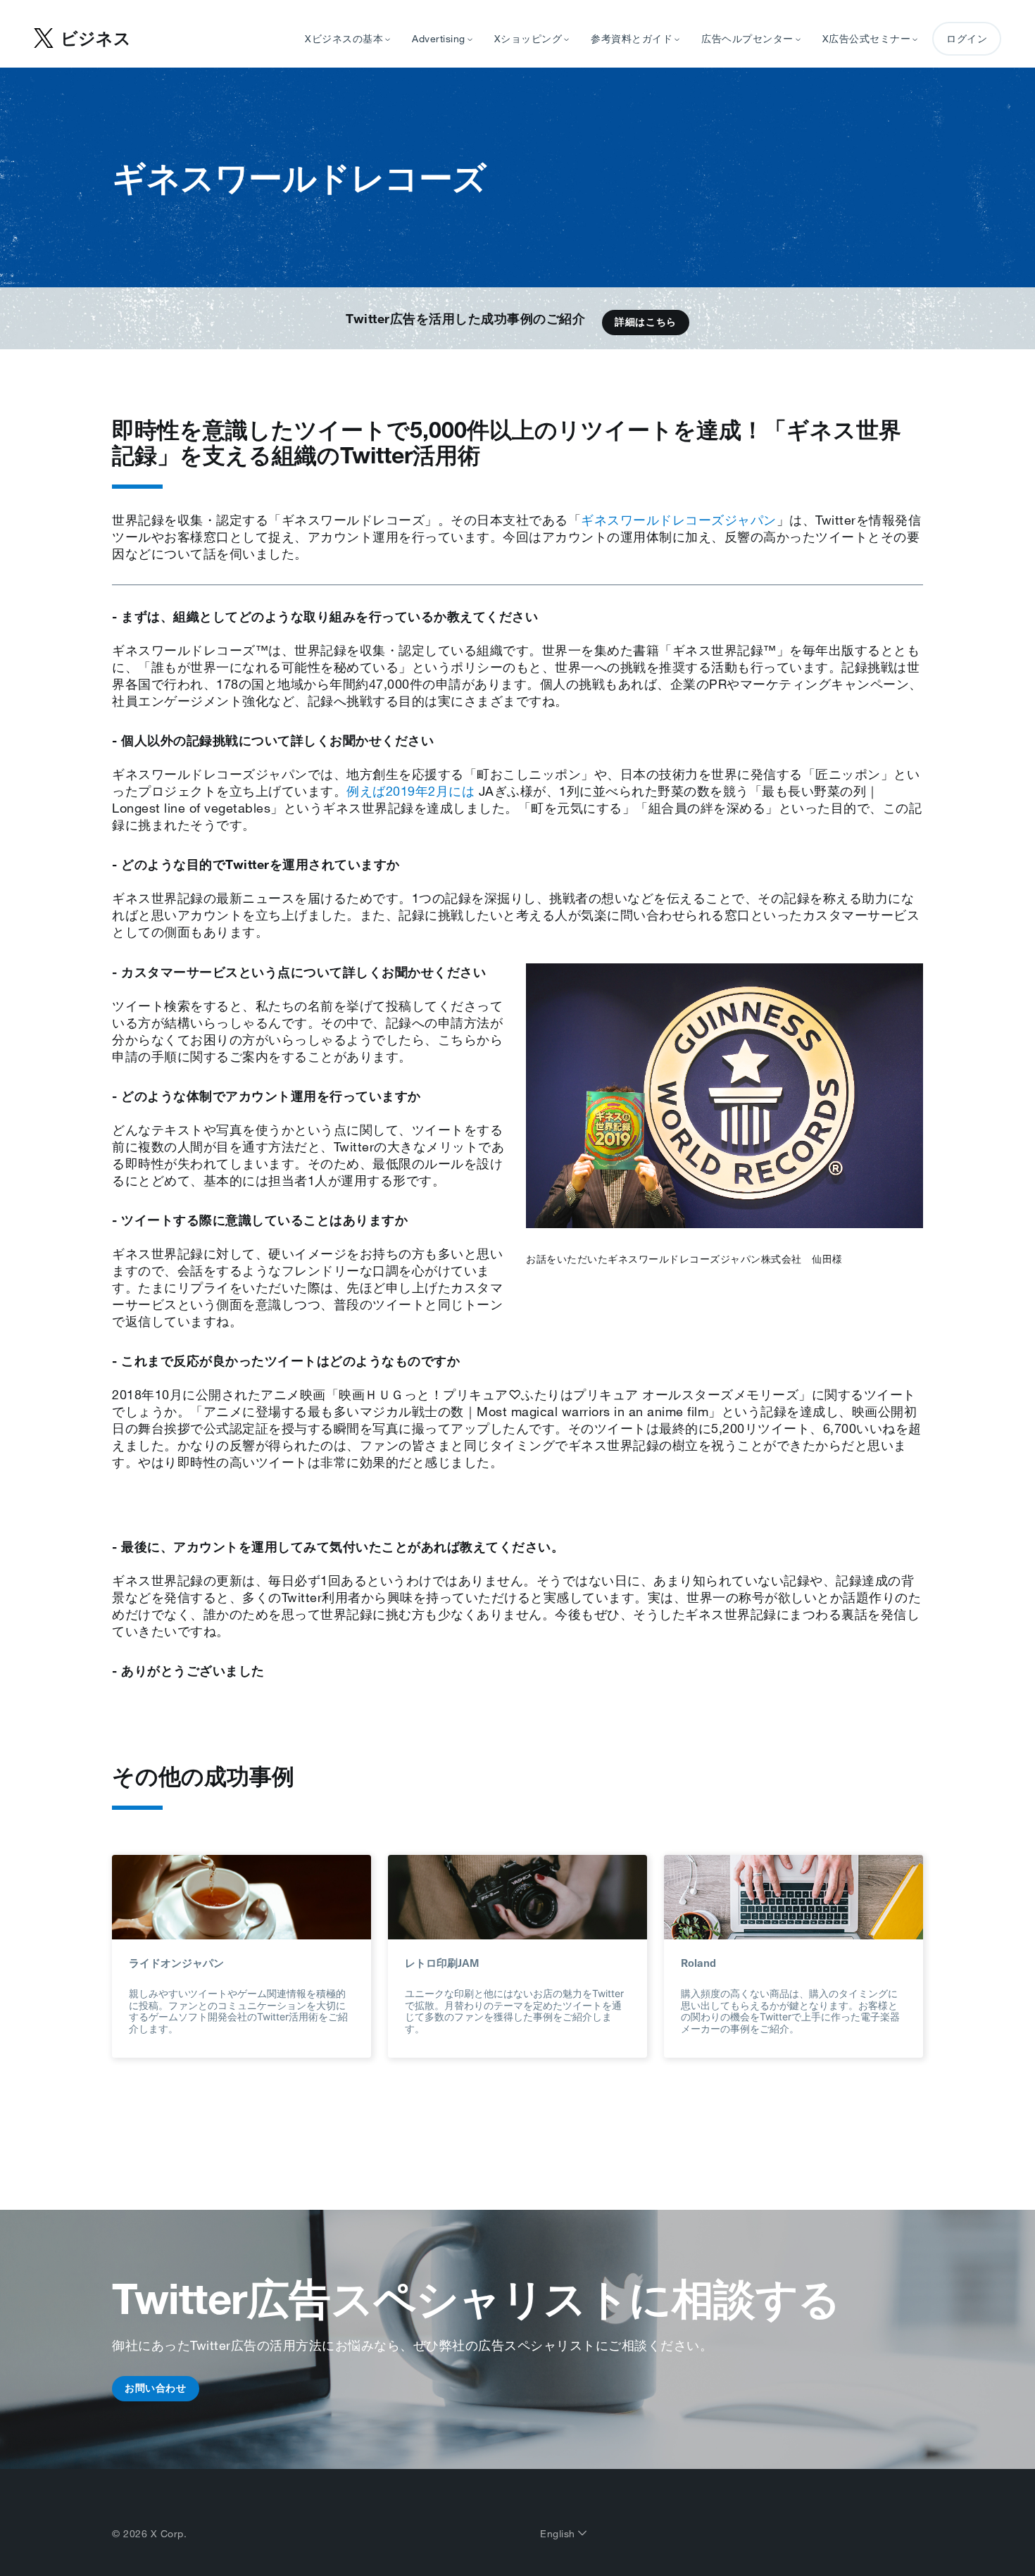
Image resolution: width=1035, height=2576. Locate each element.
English (559, 2534)
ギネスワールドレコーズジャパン (679, 520)
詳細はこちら (646, 322)
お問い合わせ (156, 2388)
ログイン (967, 39)
